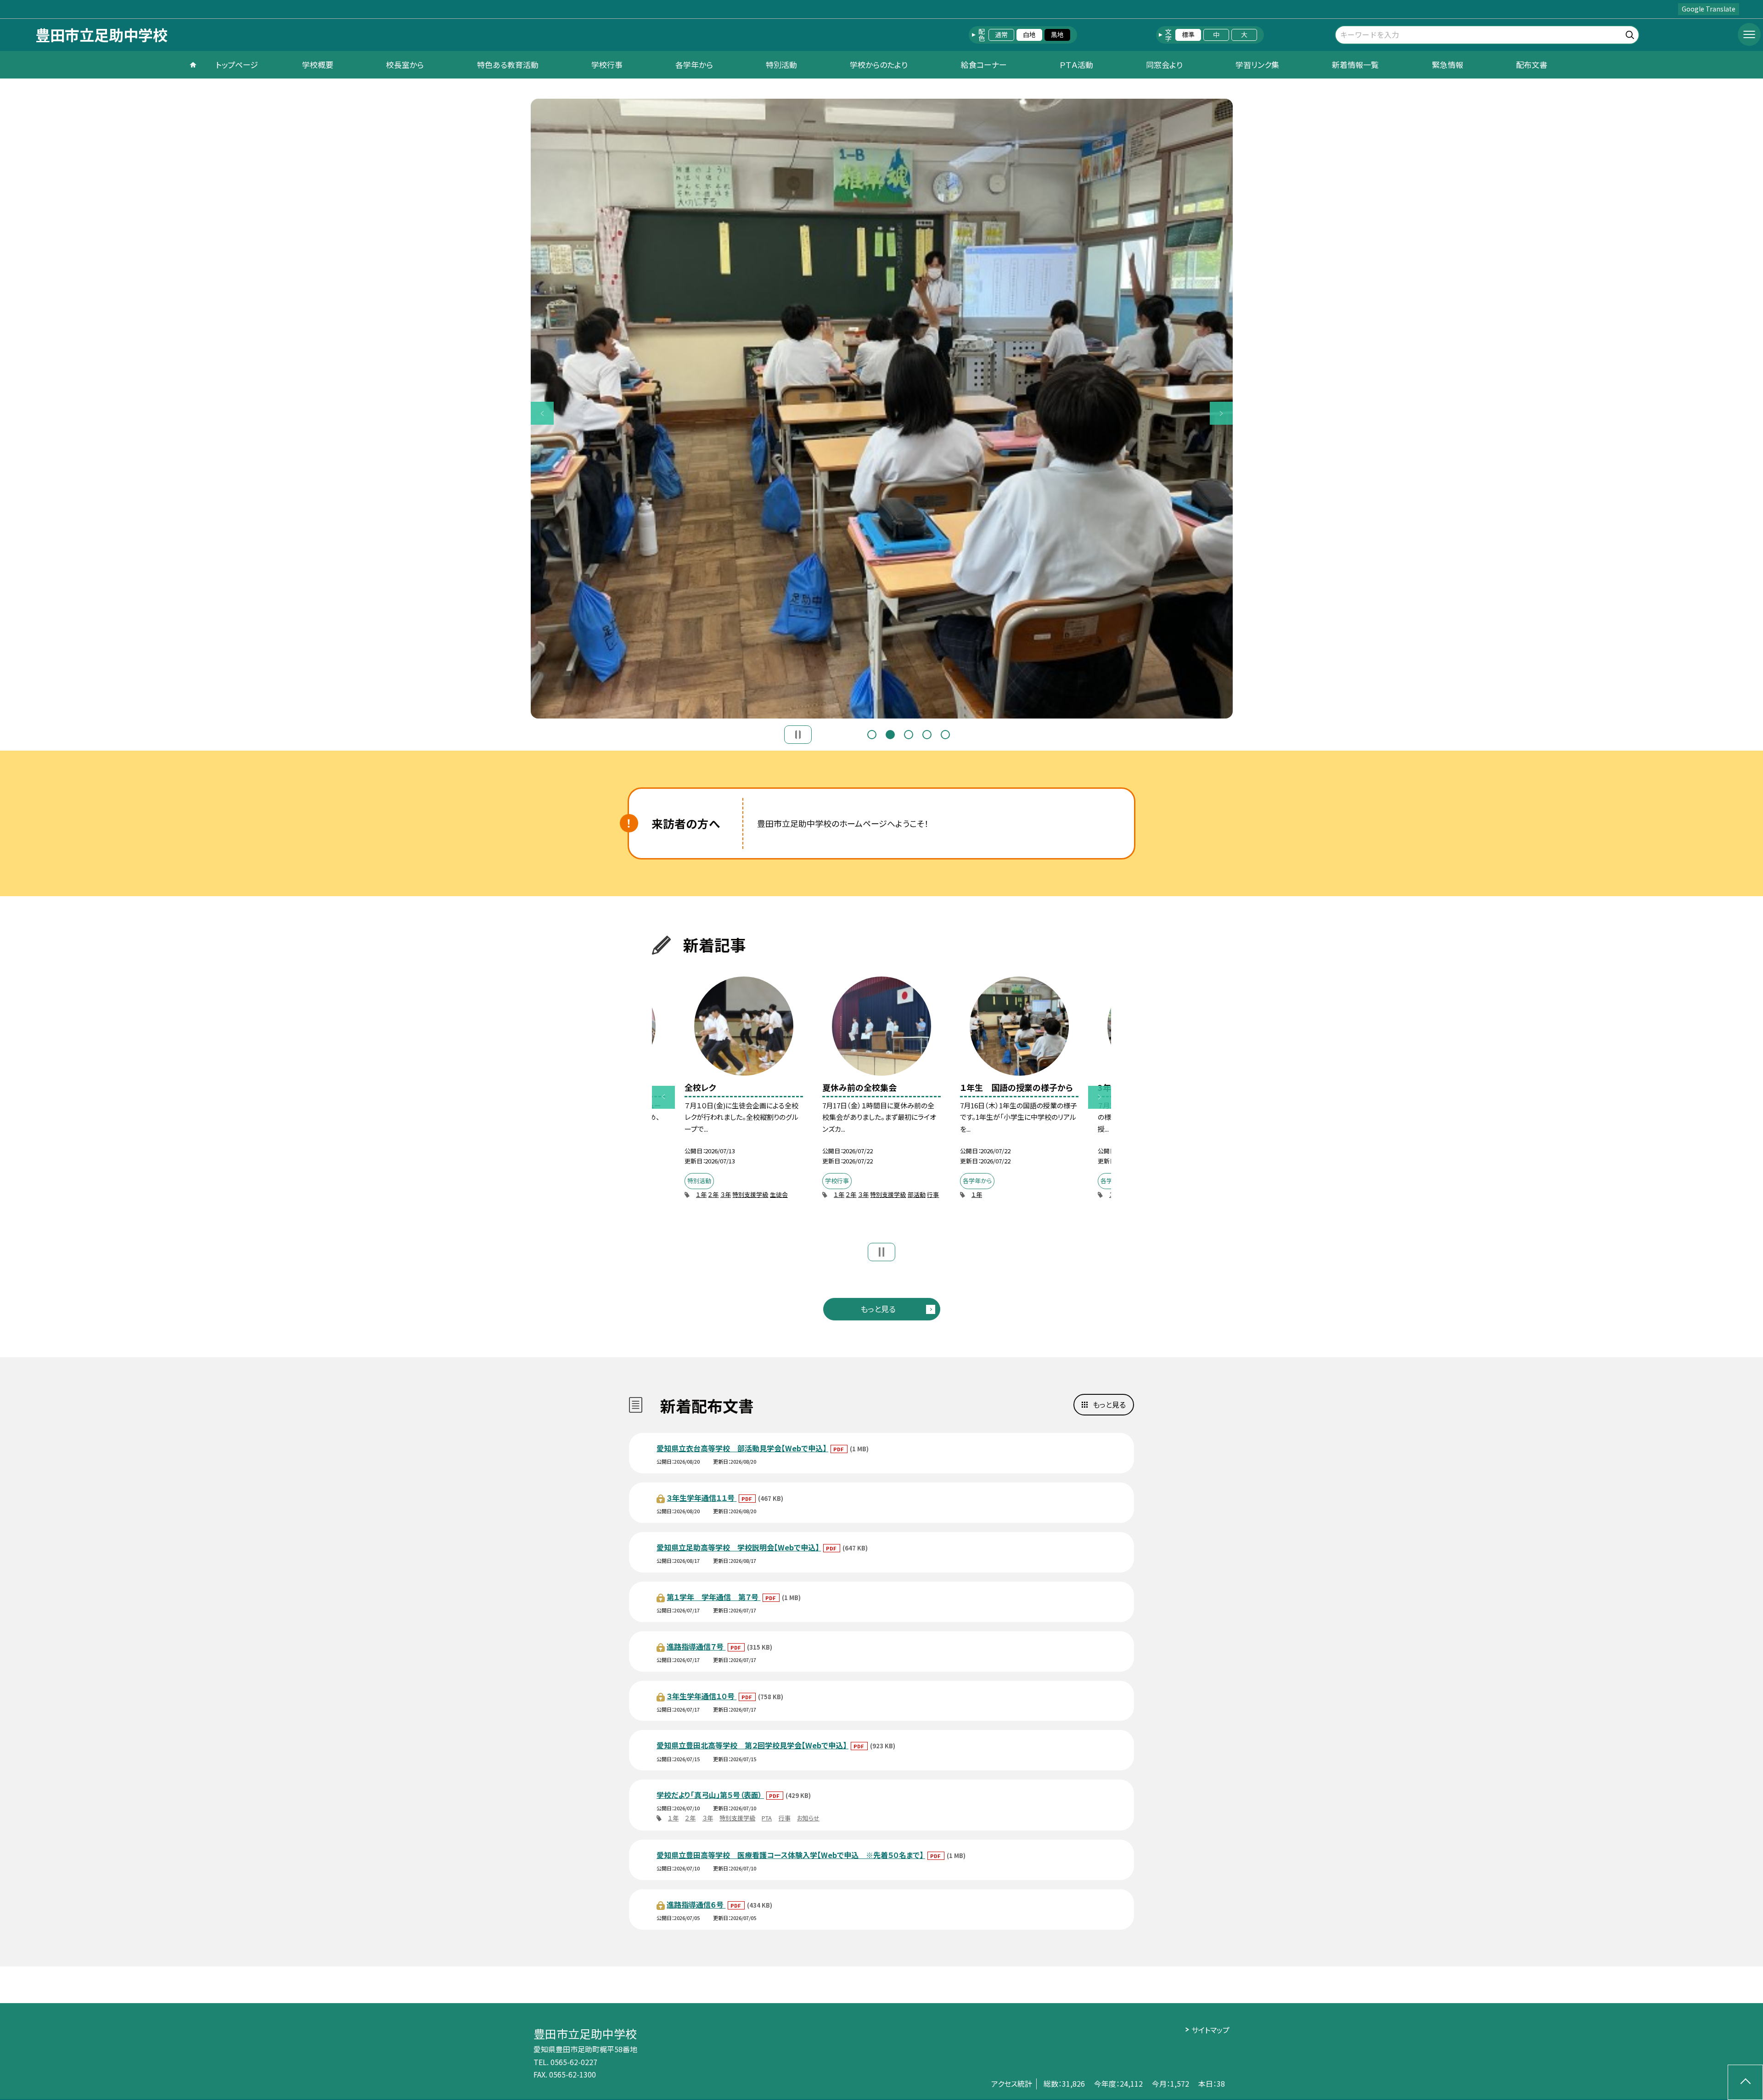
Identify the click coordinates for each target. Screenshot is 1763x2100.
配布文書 (1532, 65)
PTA (767, 1818)
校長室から (405, 65)
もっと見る (878, 1309)
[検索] (1631, 33)
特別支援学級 (750, 1194)
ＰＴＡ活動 (1076, 65)
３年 (726, 1194)
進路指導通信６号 (696, 1904)
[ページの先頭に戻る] (1745, 2082)
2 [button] (890, 735)
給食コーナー (984, 65)
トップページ (237, 65)
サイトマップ (1210, 2030)
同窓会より (1164, 65)
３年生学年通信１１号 (702, 1498)
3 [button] (909, 735)
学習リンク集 (1257, 65)
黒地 (1057, 34)
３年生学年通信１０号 (702, 1696)
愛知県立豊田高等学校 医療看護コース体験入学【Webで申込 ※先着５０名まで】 (791, 1855)
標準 (1188, 34)
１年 (701, 1194)
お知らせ (808, 1818)
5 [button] (945, 735)
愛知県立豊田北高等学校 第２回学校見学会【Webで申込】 (752, 1745)
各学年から (694, 65)
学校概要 (318, 65)
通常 (1001, 34)
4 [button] (927, 735)
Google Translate (1709, 9)
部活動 (917, 1194)
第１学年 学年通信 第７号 (713, 1597)
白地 (1029, 34)
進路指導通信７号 (696, 1646)
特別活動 (781, 65)
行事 (933, 1194)
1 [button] (872, 735)
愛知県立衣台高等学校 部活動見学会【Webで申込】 (742, 1448)
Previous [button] (542, 413)
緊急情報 (1448, 65)
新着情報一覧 (1355, 65)
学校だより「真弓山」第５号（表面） (710, 1795)
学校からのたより (879, 65)
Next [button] (1221, 413)
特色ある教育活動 (508, 65)
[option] (882, 409)
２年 (713, 1194)
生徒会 (779, 1194)
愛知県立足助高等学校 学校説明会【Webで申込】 (739, 1547)
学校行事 (607, 65)
